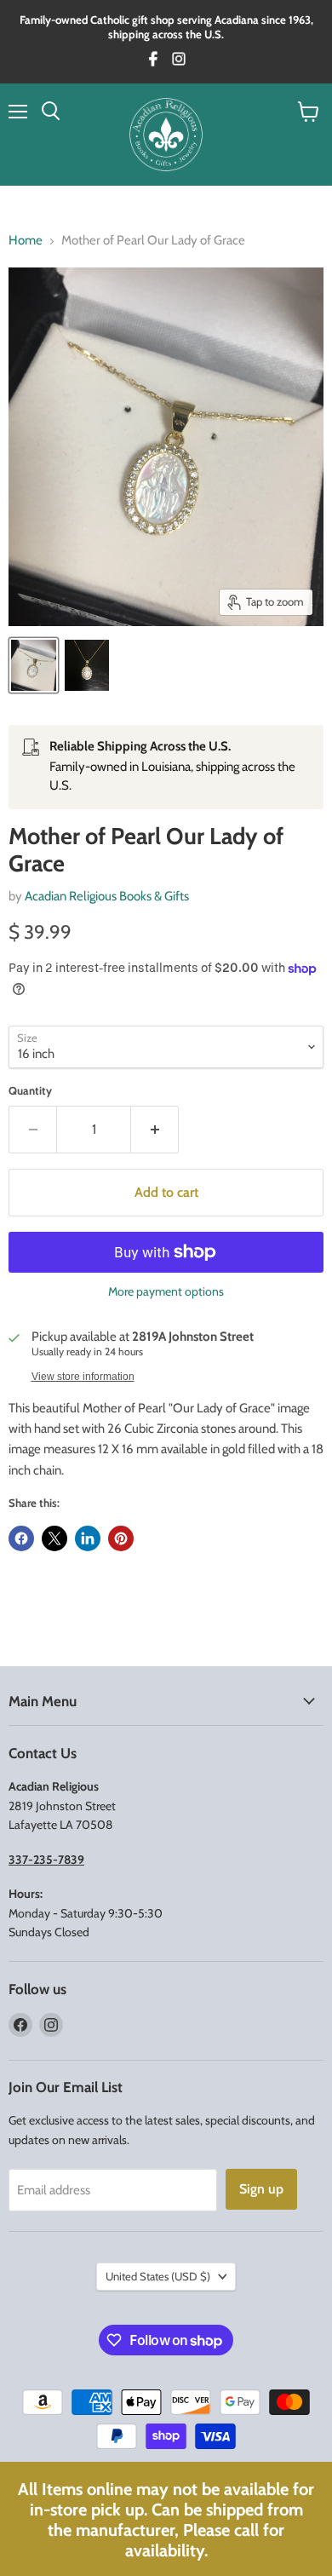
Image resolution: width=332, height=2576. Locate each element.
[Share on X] (54, 1538)
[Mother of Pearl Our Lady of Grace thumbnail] (34, 665)
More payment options (166, 1291)
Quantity (30, 1091)
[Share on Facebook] (21, 1538)
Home (26, 241)
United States (158, 2276)
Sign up (261, 2189)
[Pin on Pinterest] (121, 1538)
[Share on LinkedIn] (88, 1538)
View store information (83, 1377)
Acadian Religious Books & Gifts (107, 896)
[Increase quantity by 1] (155, 1130)
